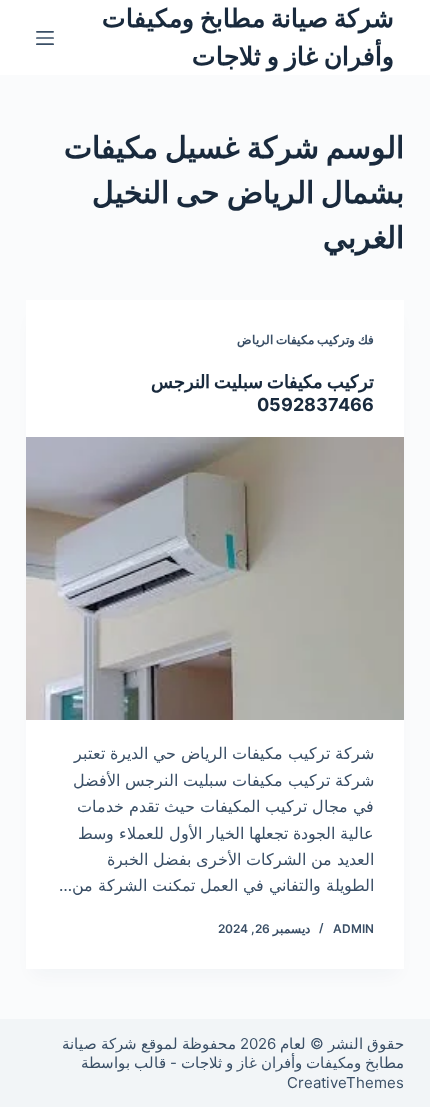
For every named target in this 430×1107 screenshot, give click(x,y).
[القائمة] (45, 38)
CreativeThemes (345, 1082)
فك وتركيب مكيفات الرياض (305, 339)
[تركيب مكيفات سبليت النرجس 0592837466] (215, 579)
